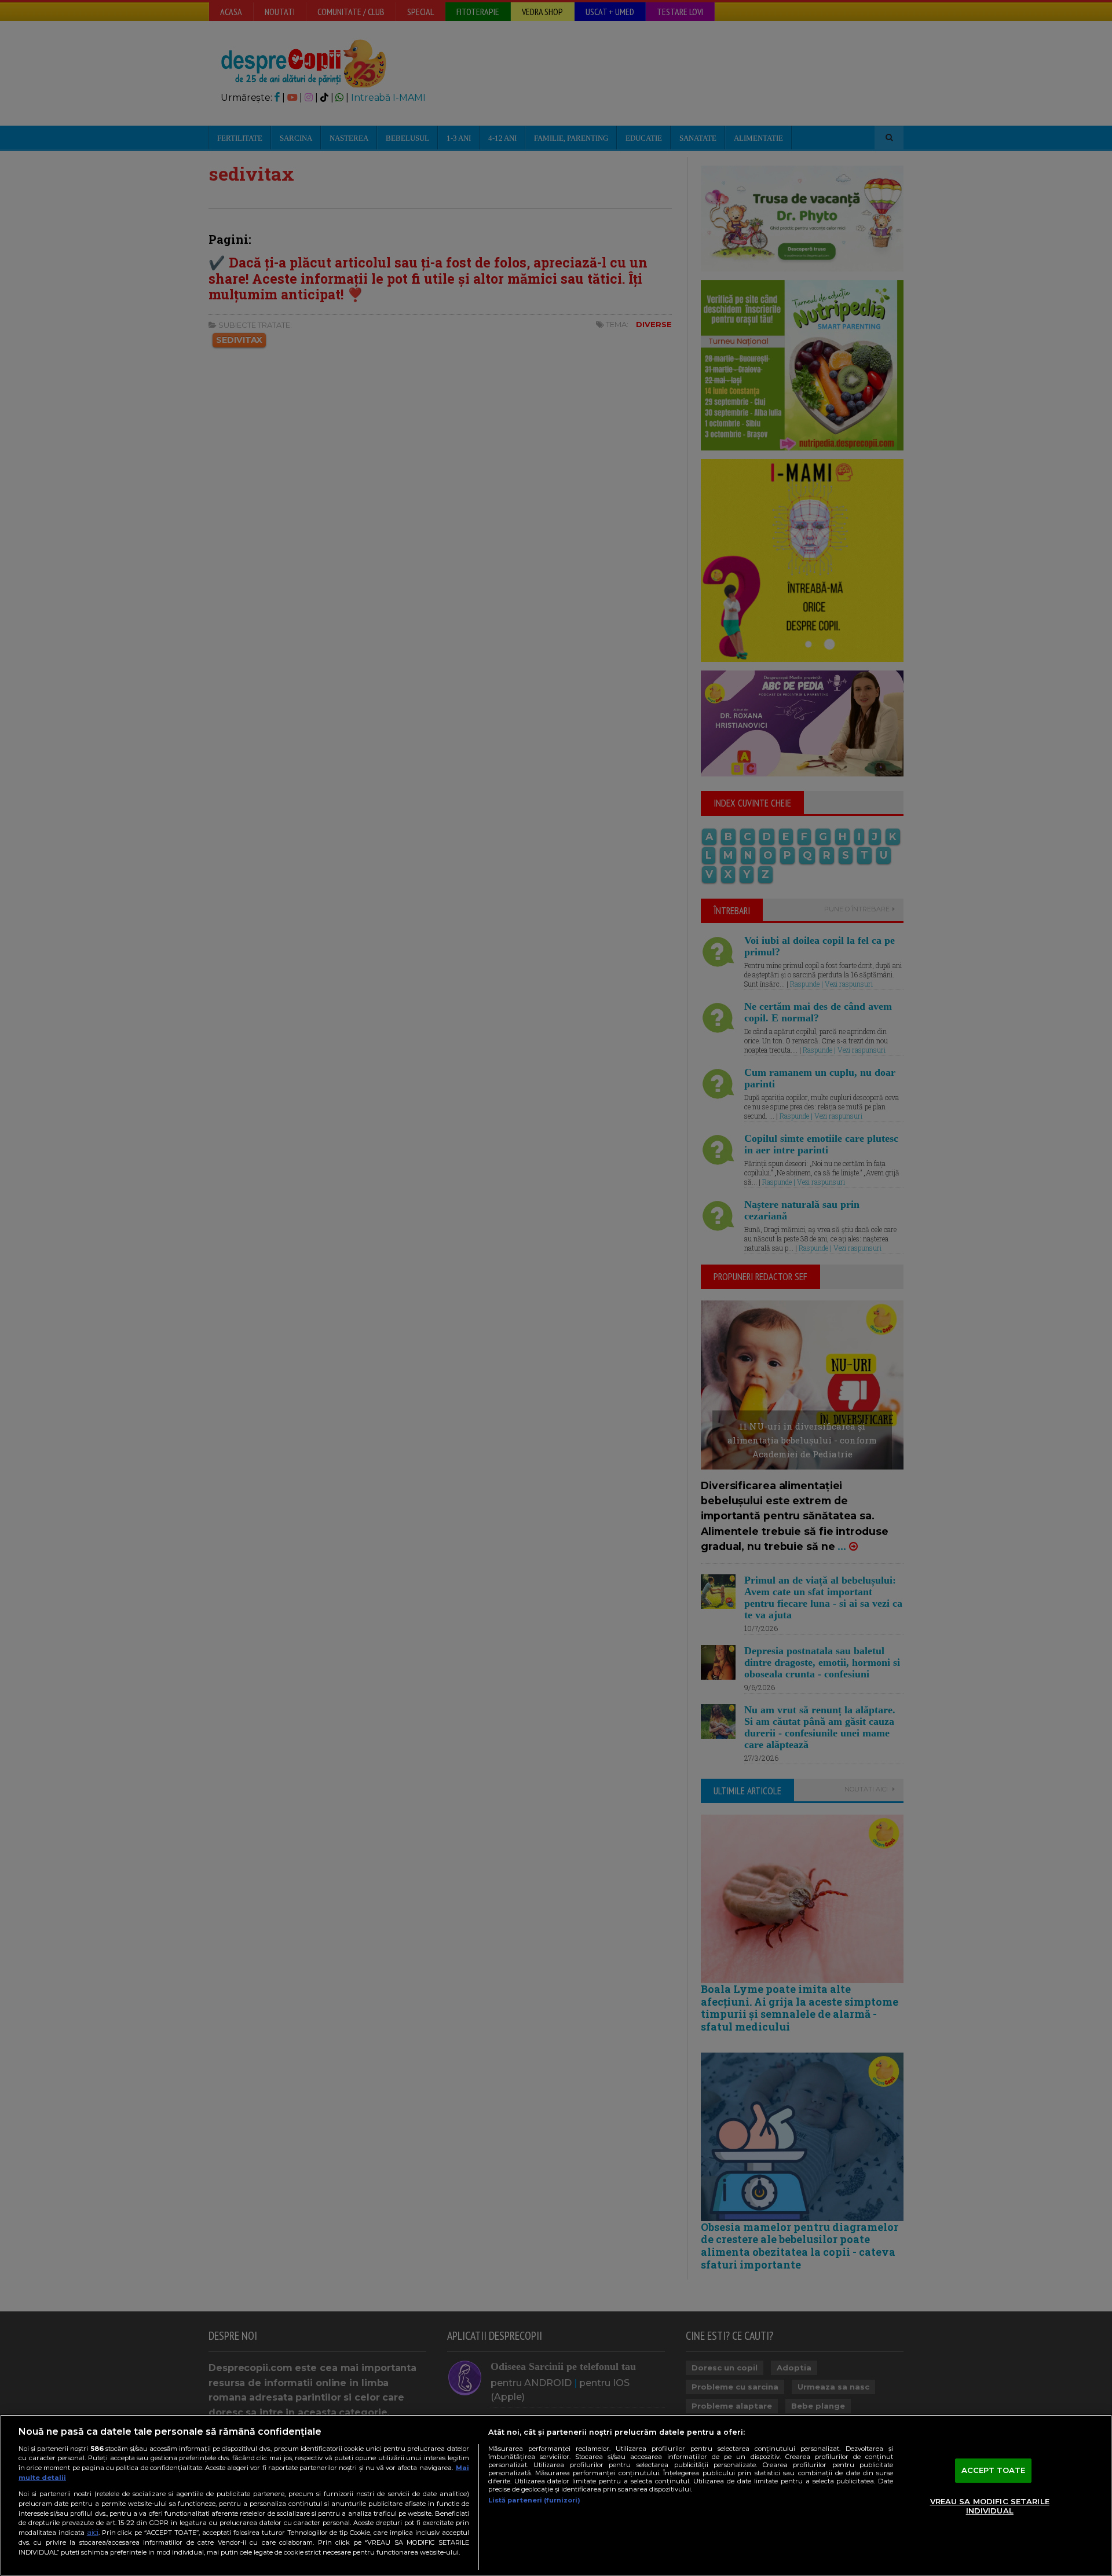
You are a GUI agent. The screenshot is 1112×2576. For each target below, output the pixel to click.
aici (93, 2532)
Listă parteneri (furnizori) (534, 2500)
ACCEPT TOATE (994, 2471)
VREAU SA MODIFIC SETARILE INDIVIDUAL (990, 2506)
